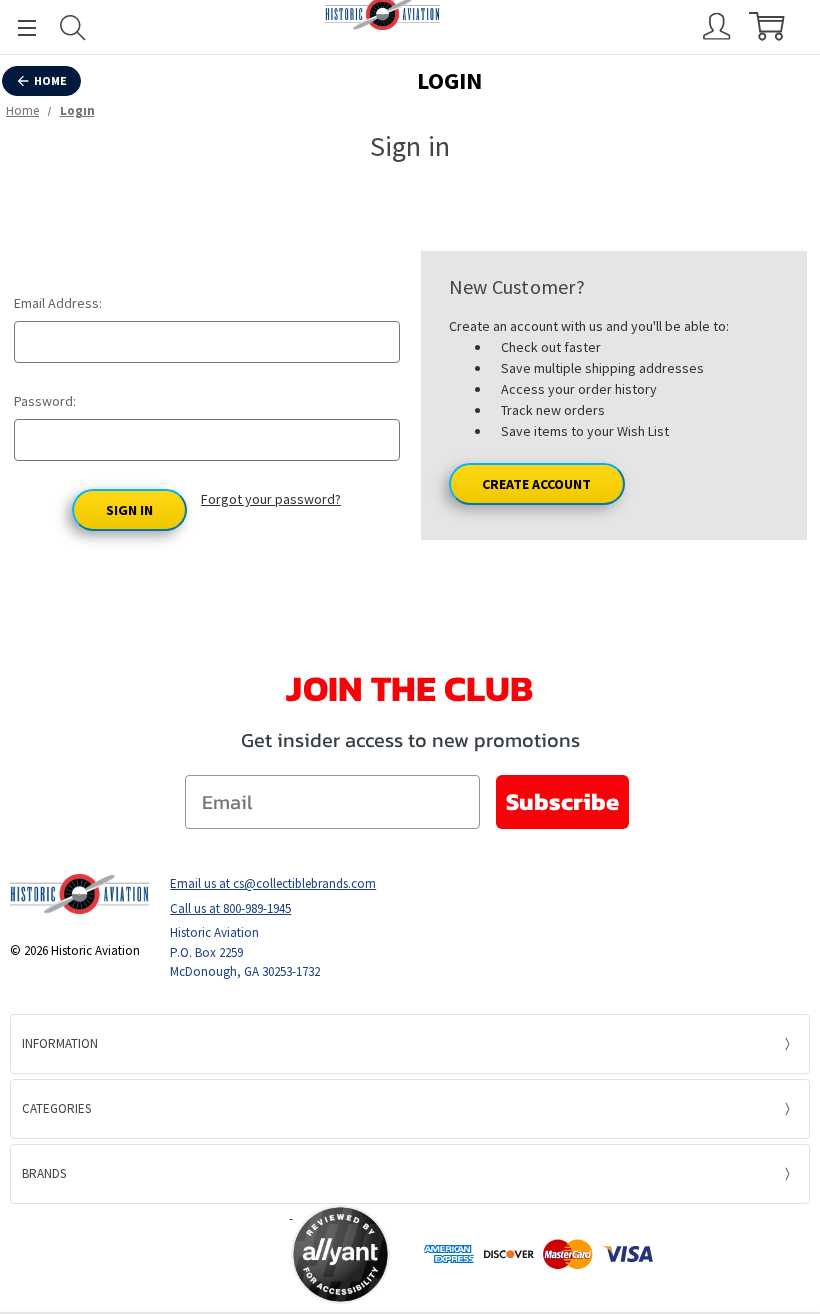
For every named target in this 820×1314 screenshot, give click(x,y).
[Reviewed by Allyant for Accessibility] (340, 1254)
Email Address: (58, 303)
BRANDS (44, 1173)
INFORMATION (60, 1043)
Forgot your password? (271, 499)
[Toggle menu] (18, 27)
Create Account (536, 484)
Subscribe (562, 801)
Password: (45, 401)
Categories (56, 1108)
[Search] (73, 27)
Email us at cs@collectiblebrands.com (273, 883)
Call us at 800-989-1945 (230, 908)
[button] (212, 1254)
